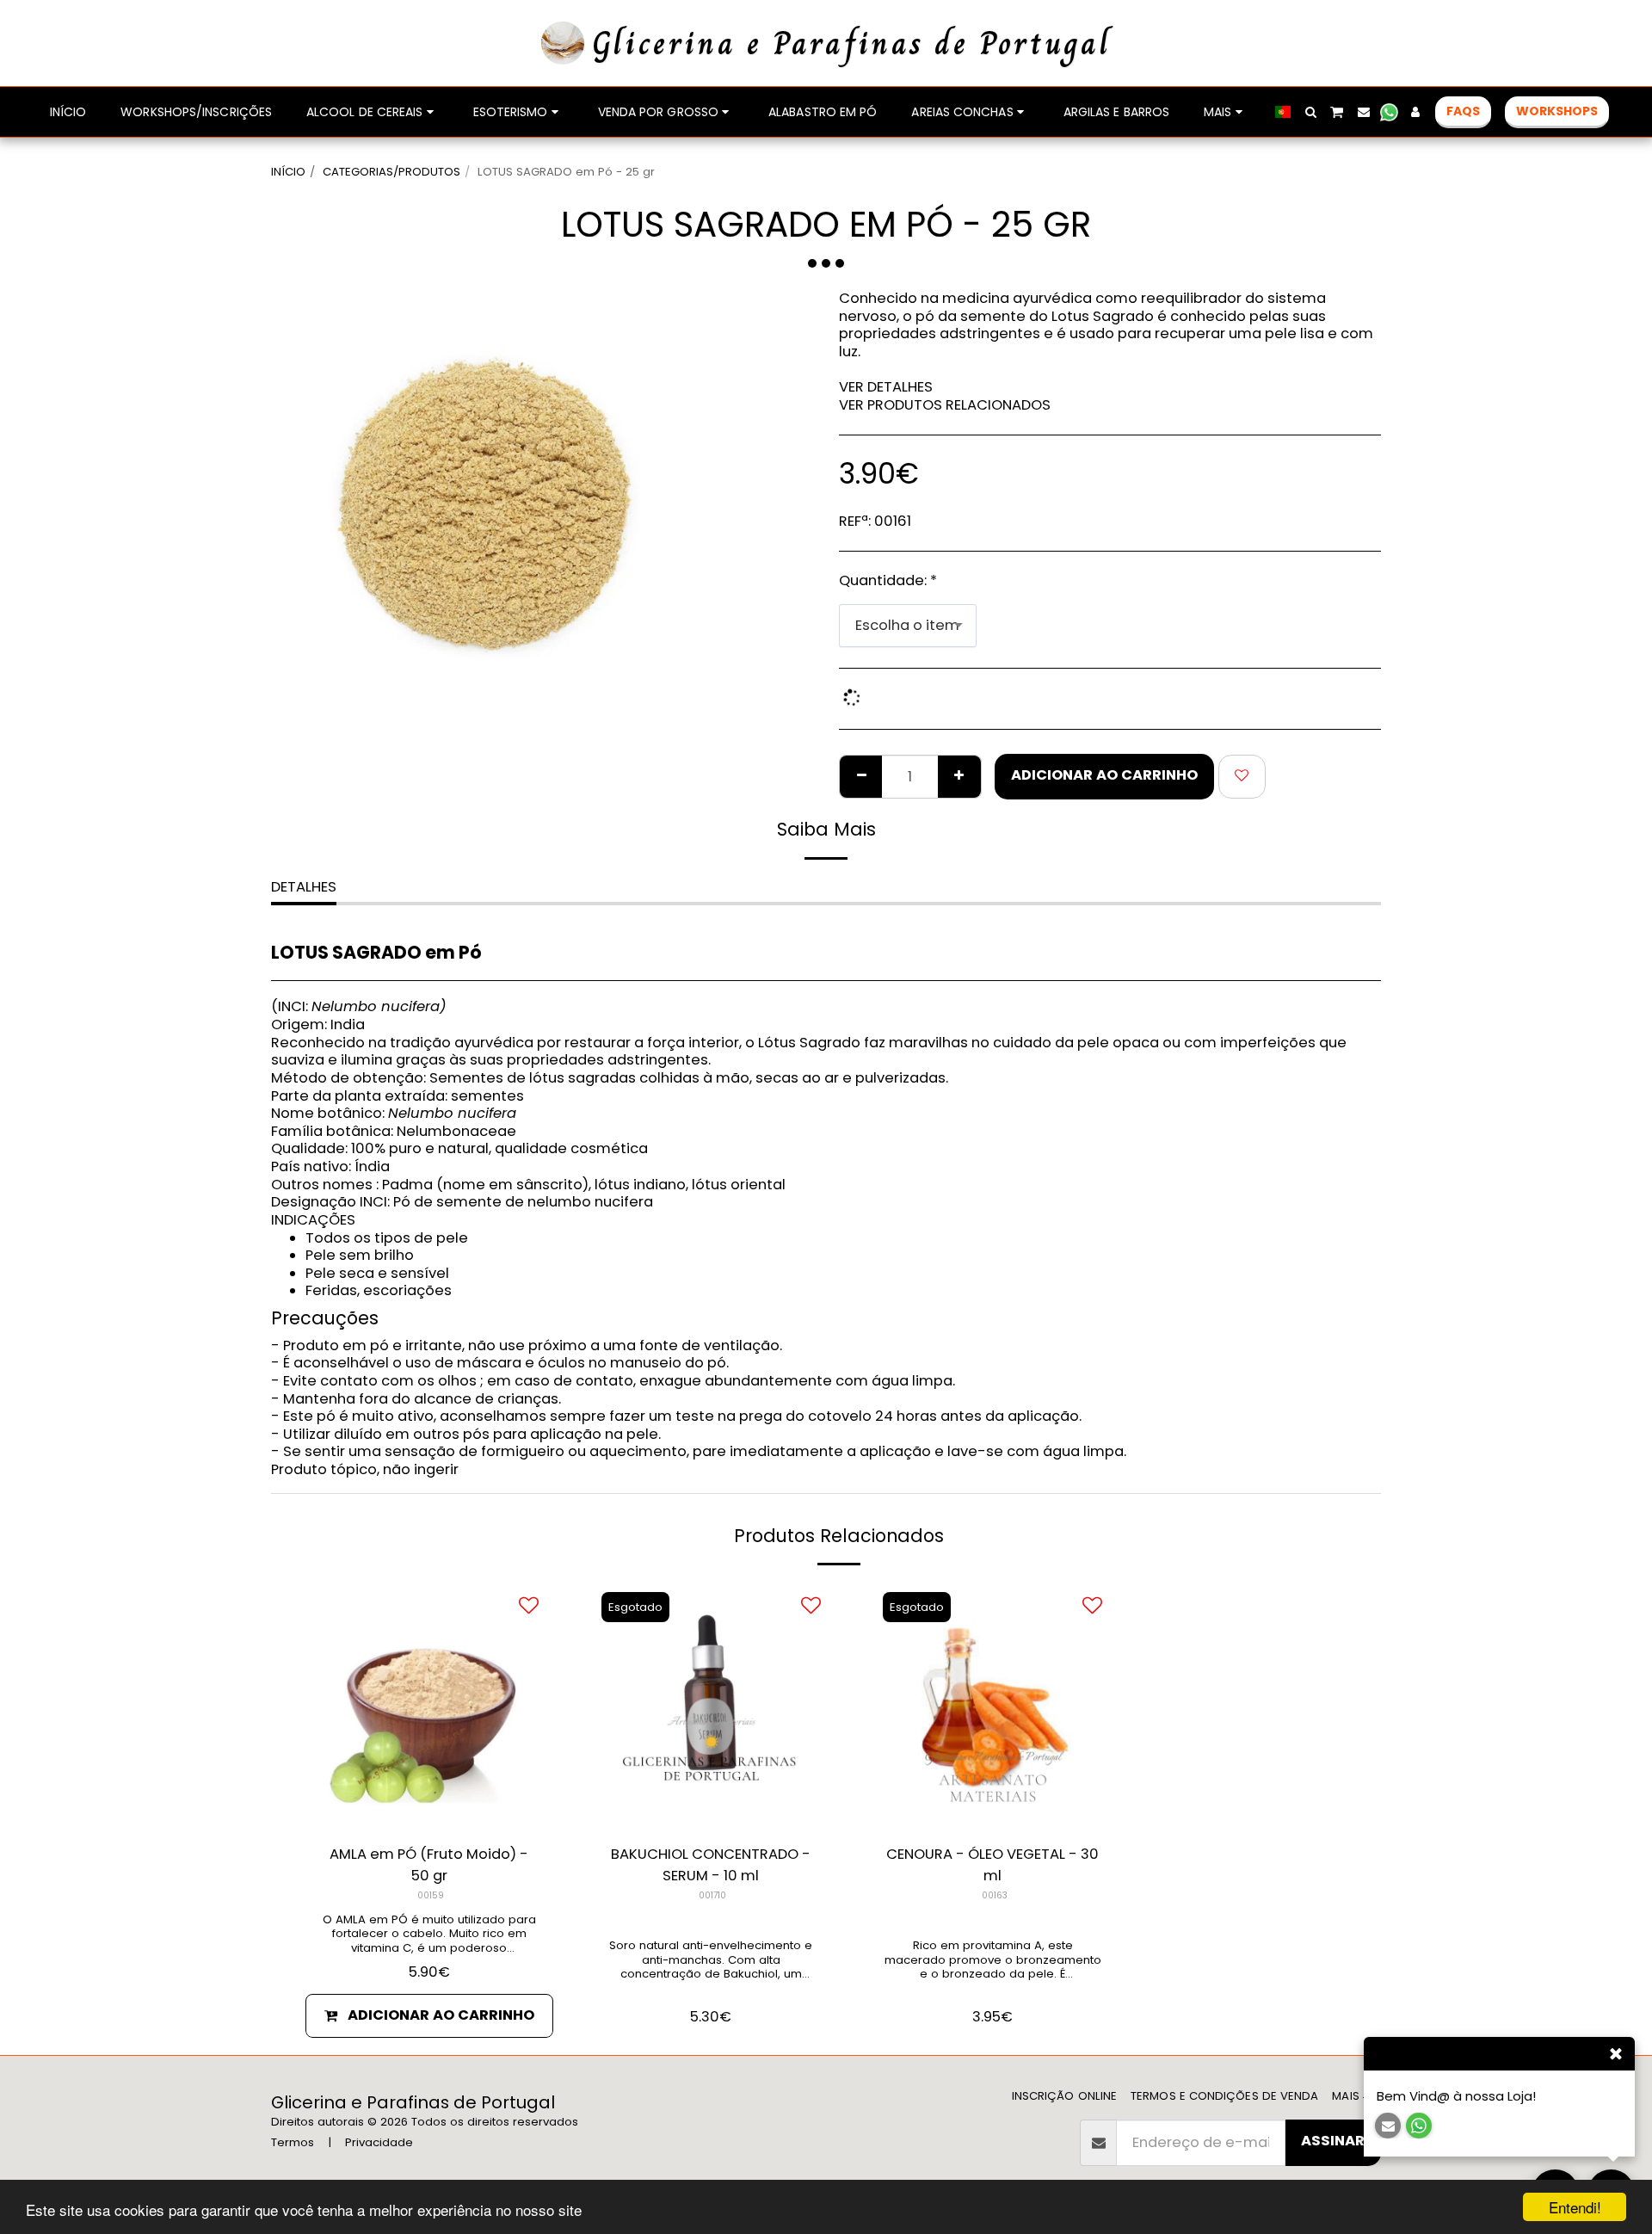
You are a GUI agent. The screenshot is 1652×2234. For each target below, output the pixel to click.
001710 (712, 1895)
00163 (995, 1895)
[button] (1310, 112)
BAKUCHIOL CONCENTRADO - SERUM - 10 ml (711, 1865)
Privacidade (379, 2142)
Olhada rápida (429, 1808)
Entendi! (1575, 2207)
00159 (431, 1895)
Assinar (1333, 2141)
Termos (293, 2142)
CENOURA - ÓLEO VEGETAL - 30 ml (992, 1865)
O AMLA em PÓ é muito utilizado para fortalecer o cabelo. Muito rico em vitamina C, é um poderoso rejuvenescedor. (429, 1941)
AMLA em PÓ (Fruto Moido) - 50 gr (429, 1865)
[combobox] (908, 626)
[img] (993, 1706)
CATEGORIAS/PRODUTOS (391, 172)
